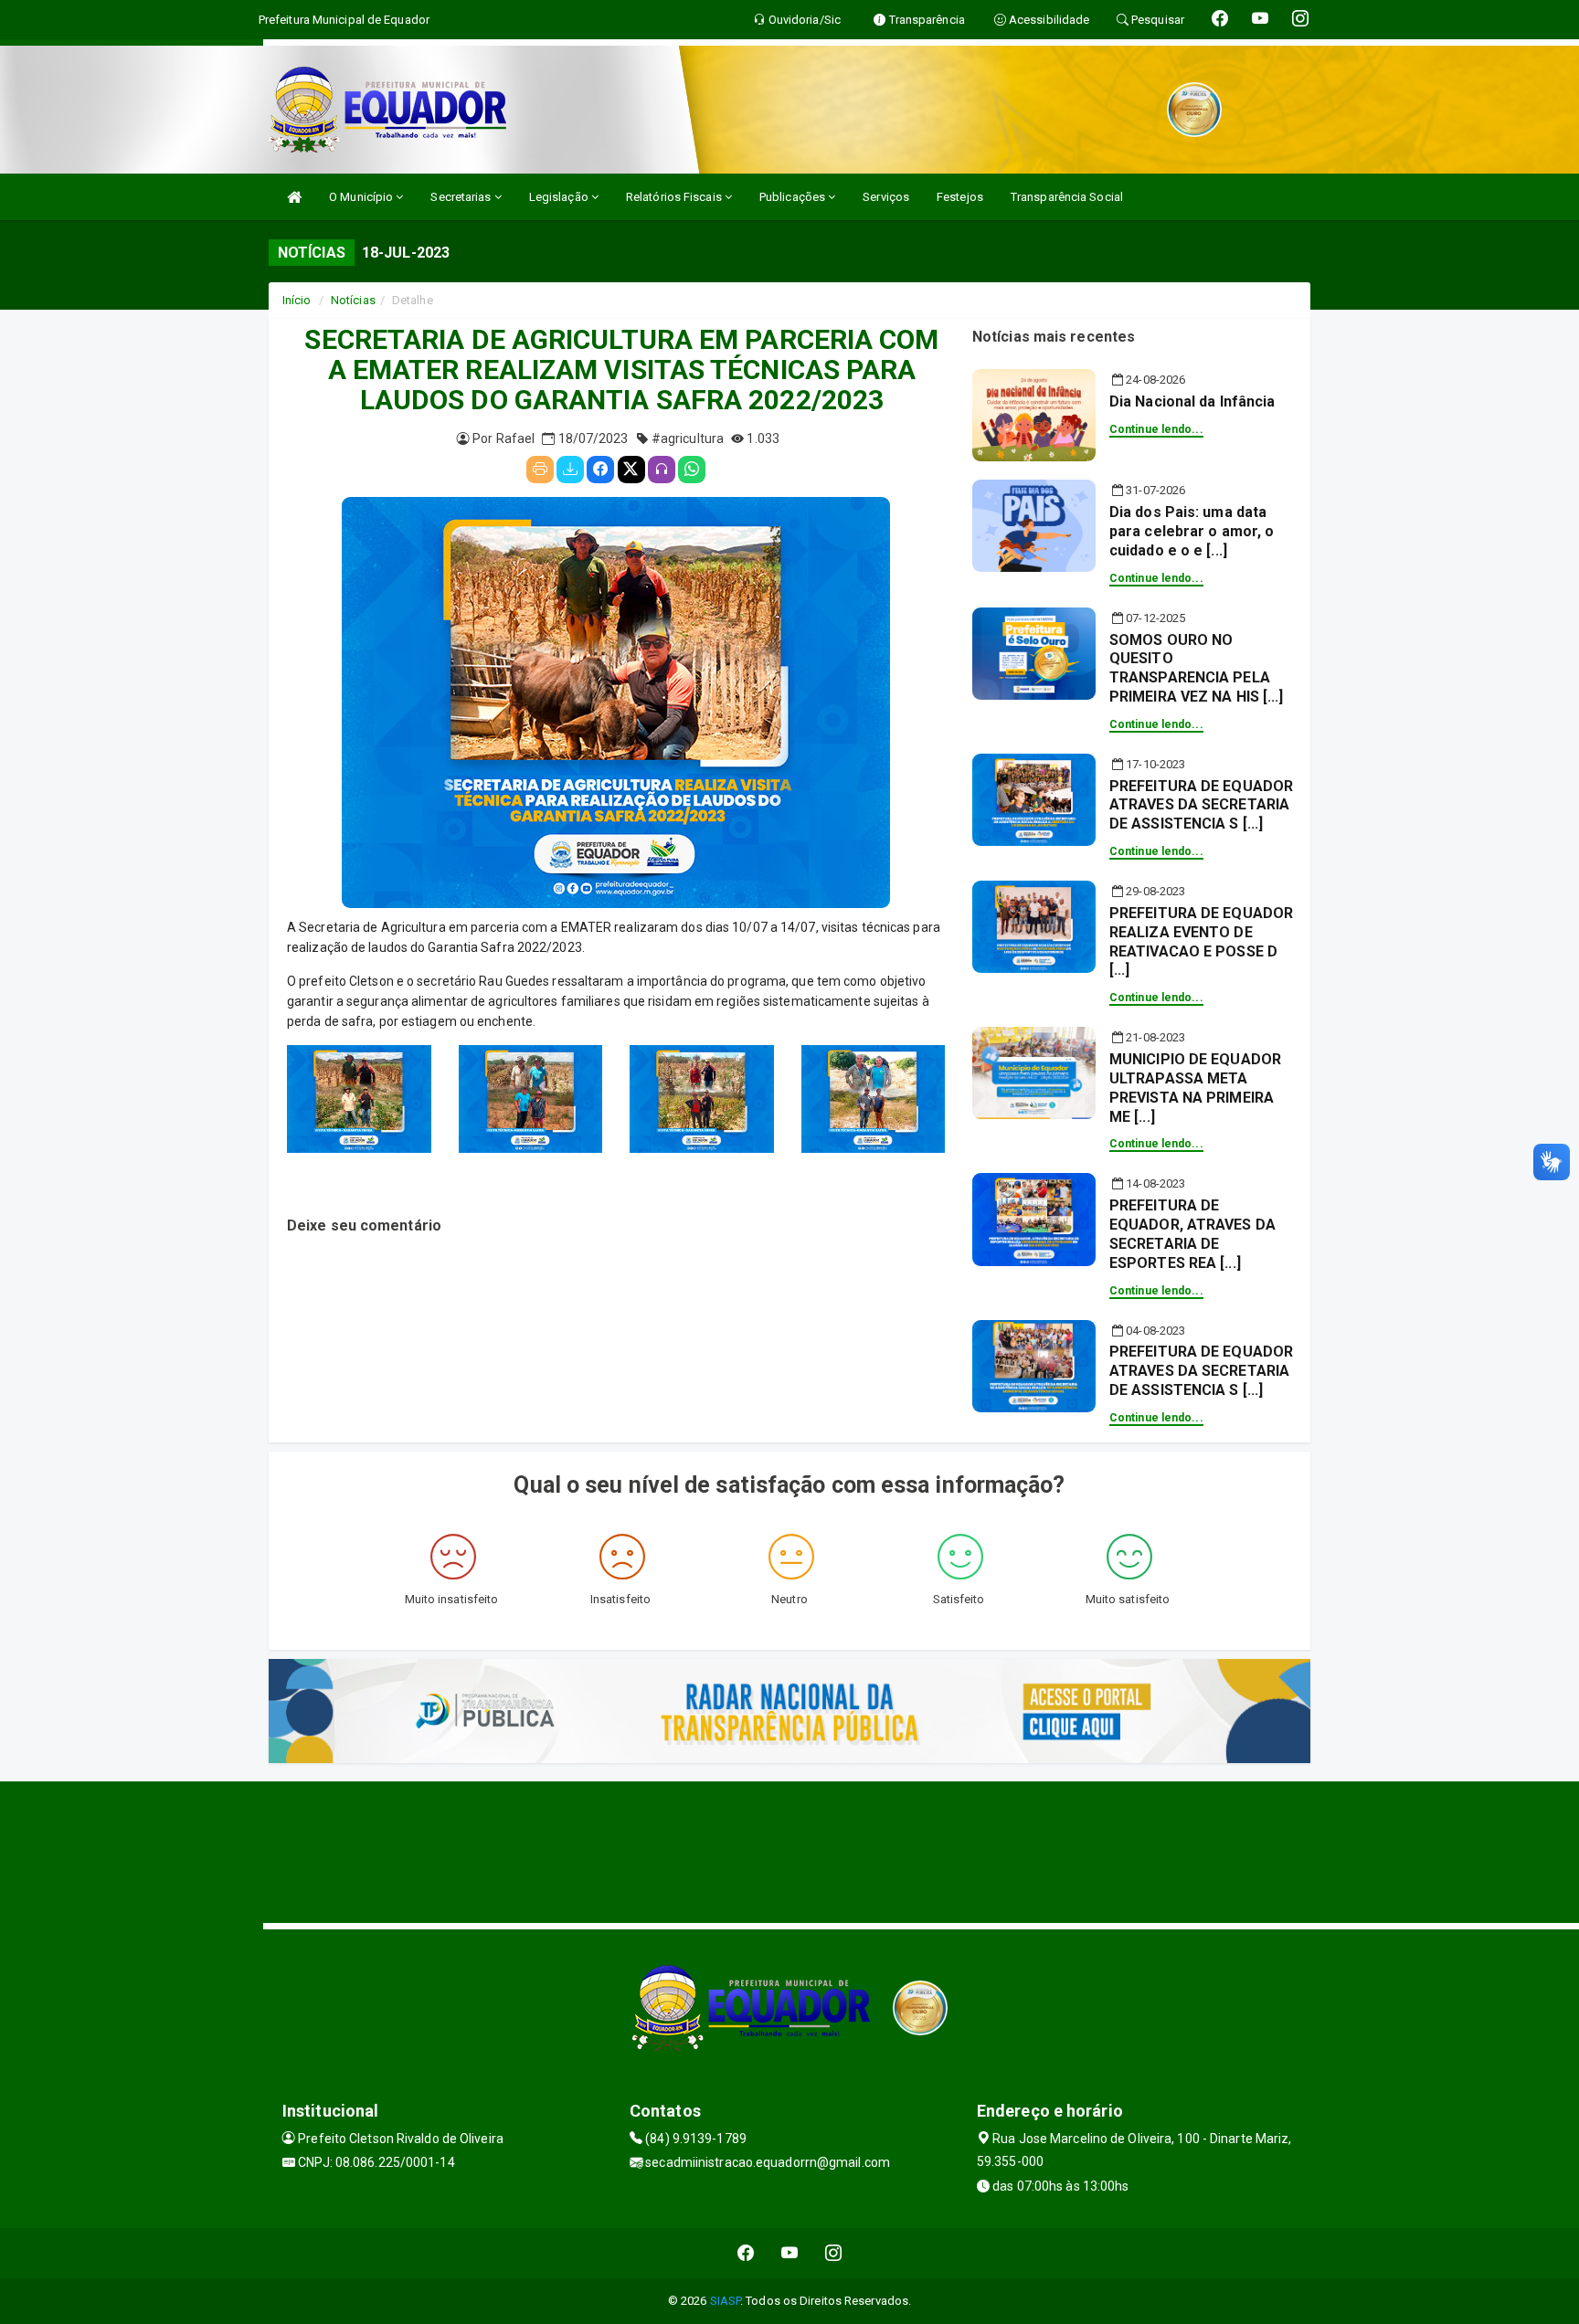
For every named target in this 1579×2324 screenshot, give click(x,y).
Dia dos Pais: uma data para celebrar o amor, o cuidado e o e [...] (1192, 531)
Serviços (886, 197)
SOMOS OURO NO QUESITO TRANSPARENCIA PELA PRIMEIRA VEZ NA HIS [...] (1197, 668)
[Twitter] (631, 470)
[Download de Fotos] (570, 470)
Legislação (560, 197)
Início (297, 300)
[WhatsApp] (692, 470)
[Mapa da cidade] (789, 1850)
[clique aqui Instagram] (834, 2253)
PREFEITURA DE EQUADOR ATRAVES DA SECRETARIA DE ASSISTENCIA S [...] (1201, 805)
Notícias (353, 300)
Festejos (960, 197)
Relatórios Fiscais (675, 197)
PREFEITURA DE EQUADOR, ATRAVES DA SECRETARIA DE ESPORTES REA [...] (1192, 1234)
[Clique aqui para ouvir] (662, 470)
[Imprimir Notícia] (540, 470)
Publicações (794, 197)
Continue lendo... (1156, 429)
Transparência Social (1067, 197)
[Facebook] (600, 470)
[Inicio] (294, 197)
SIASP (726, 2301)
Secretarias (462, 197)
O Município (362, 197)
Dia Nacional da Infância (1192, 401)
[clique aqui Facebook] (746, 2253)
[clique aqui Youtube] (790, 2253)
